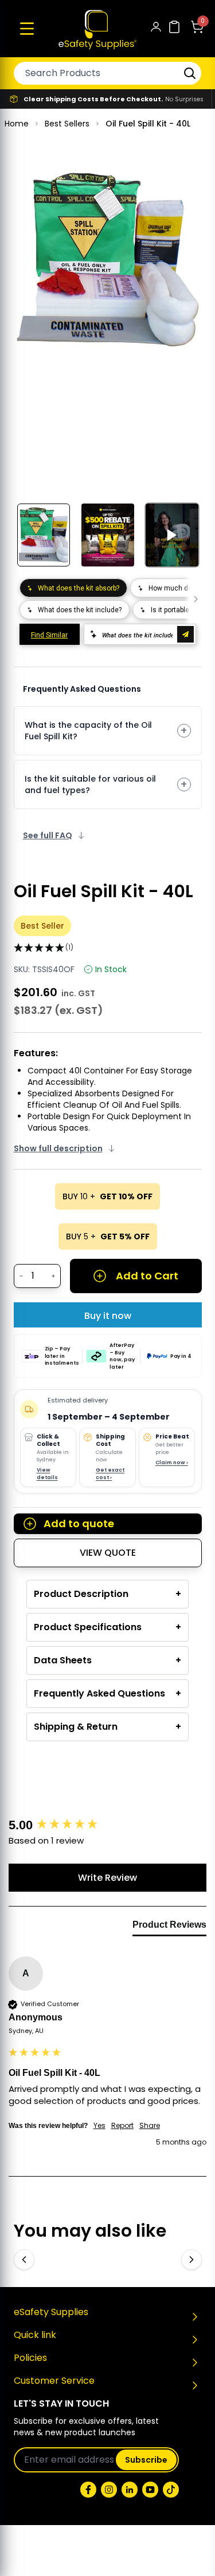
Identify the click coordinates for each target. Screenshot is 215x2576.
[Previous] (24, 2260)
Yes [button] (99, 2126)
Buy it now (108, 1316)
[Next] (191, 2260)
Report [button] (122, 2126)
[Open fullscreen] (185, 183)
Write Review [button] (107, 1878)
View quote (108, 1553)
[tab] (169, 1927)
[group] (108, 1826)
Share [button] (150, 2126)
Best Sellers (67, 124)
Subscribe (146, 2460)
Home (17, 124)
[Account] (156, 29)
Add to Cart (147, 1276)
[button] (27, 29)
